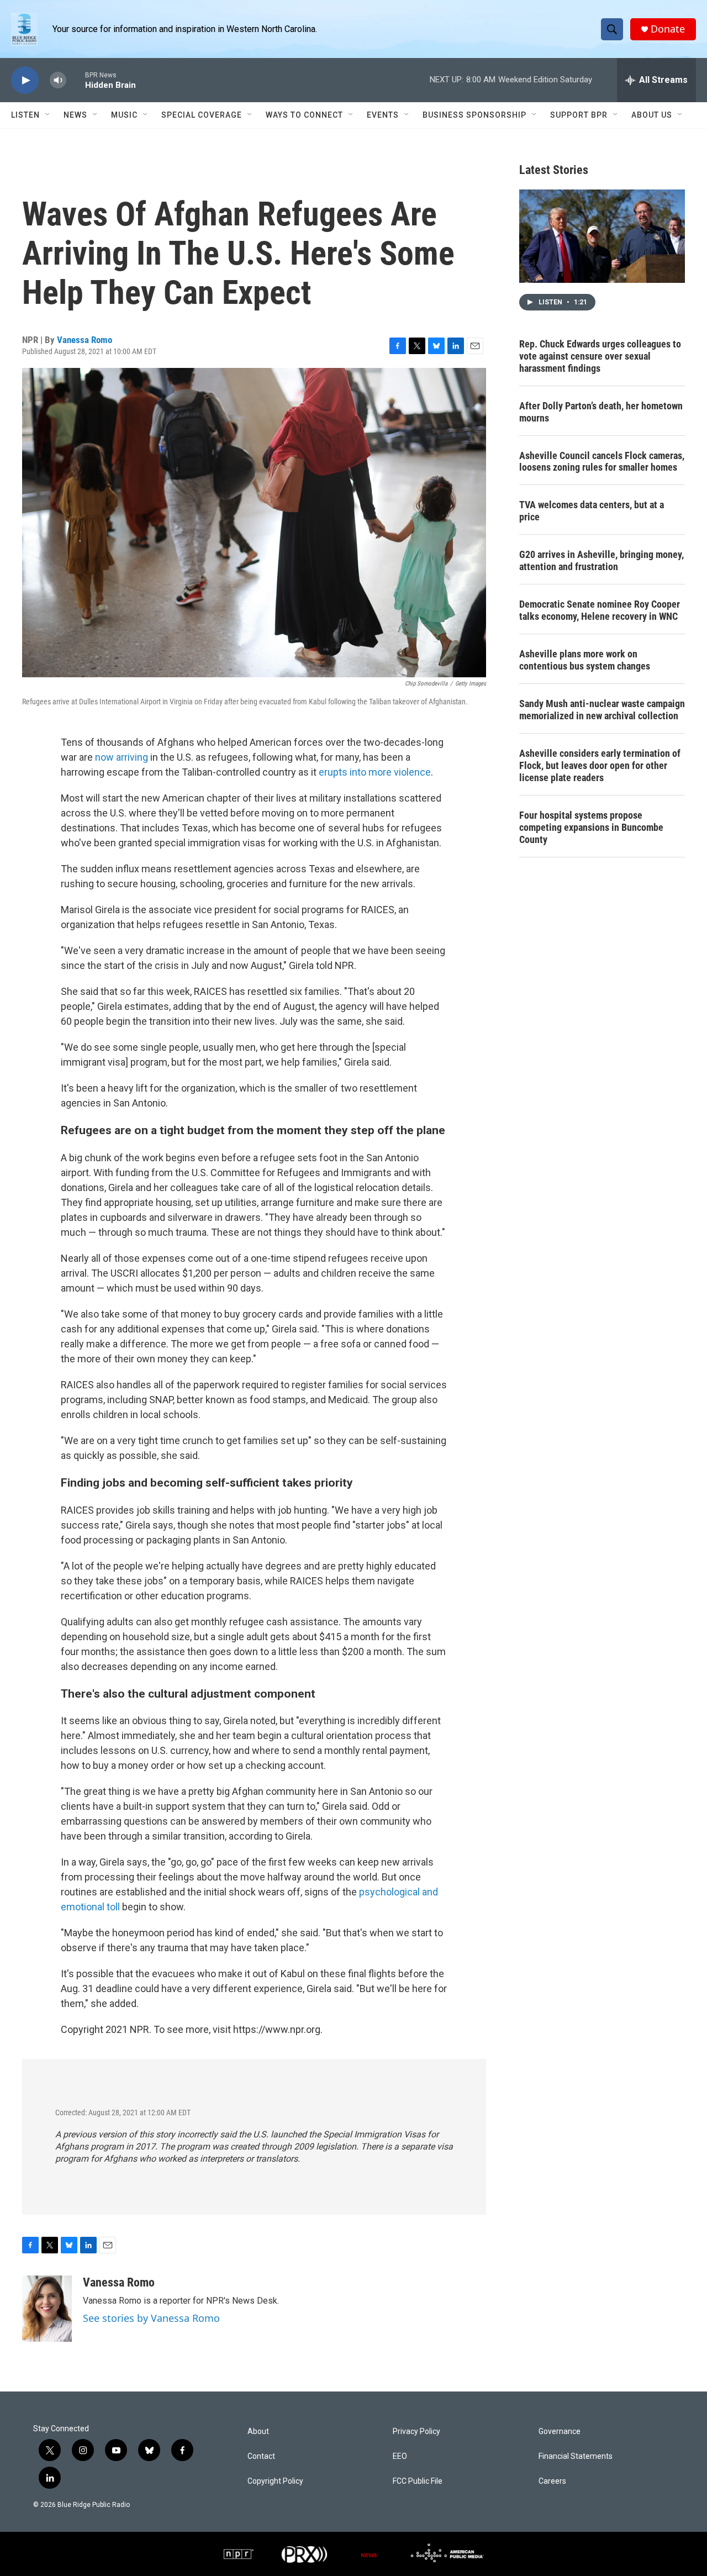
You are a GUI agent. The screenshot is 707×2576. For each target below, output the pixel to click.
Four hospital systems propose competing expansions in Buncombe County (591, 827)
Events (383, 115)
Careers (552, 2481)
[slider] (76, 80)
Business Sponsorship (474, 115)
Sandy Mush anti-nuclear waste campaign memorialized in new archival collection (602, 710)
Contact (261, 2456)
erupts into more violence (375, 772)
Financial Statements (576, 2456)
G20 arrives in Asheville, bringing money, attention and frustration (602, 560)
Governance (560, 2432)
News (75, 115)
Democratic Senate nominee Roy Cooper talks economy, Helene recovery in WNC (600, 610)
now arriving (122, 757)
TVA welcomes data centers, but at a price (592, 511)
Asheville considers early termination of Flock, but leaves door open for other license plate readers (600, 765)
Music (124, 115)
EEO (400, 2456)
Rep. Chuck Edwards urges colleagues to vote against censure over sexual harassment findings (600, 356)
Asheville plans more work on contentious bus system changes (585, 660)
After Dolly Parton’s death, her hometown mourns (601, 412)
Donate (668, 29)
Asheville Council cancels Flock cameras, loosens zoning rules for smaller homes (602, 462)
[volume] (58, 80)
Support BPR (579, 115)
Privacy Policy (416, 2432)
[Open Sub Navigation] (48, 115)
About (258, 2432)
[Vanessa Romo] (47, 2309)
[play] (25, 80)
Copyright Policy (275, 2481)
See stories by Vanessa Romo (151, 2318)
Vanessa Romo (85, 340)
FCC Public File (418, 2481)
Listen (25, 115)
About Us (652, 115)
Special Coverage (202, 115)
